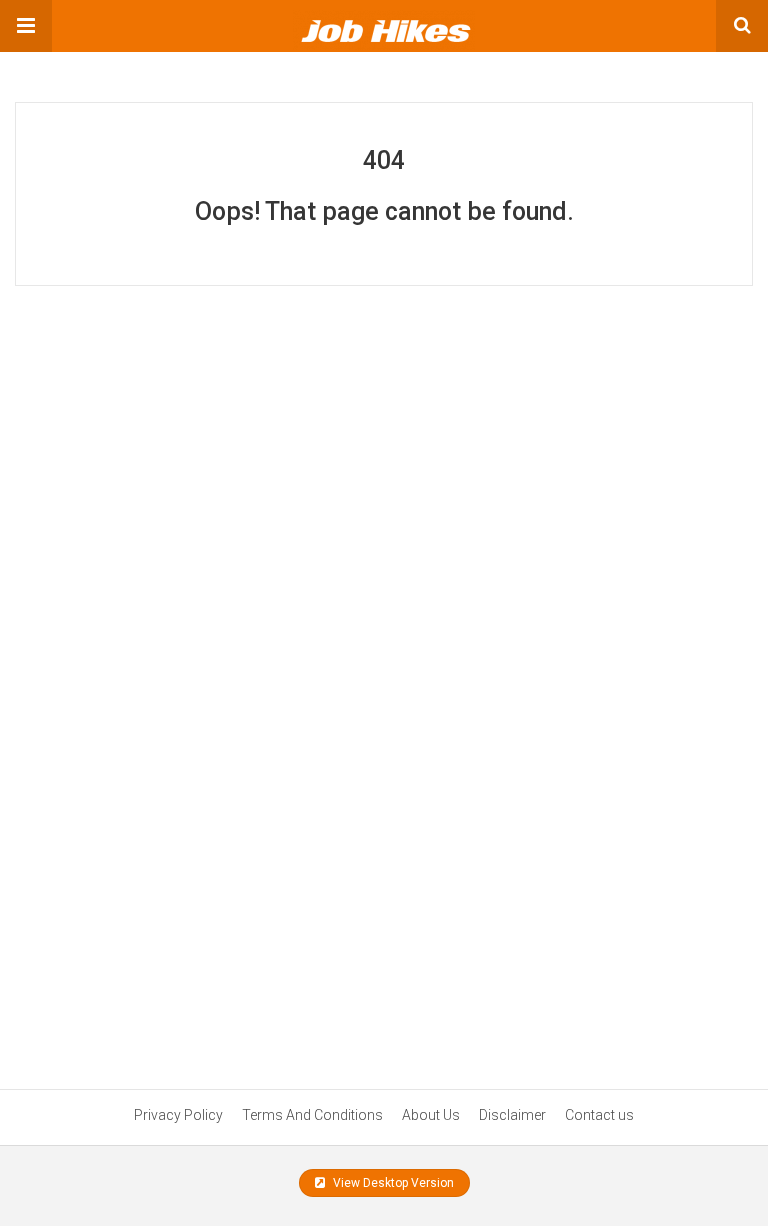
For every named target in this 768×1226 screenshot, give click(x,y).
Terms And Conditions (312, 1115)
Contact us (599, 1115)
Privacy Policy (178, 1115)
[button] (26, 26)
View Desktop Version (392, 1183)
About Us (431, 1115)
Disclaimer (512, 1115)
